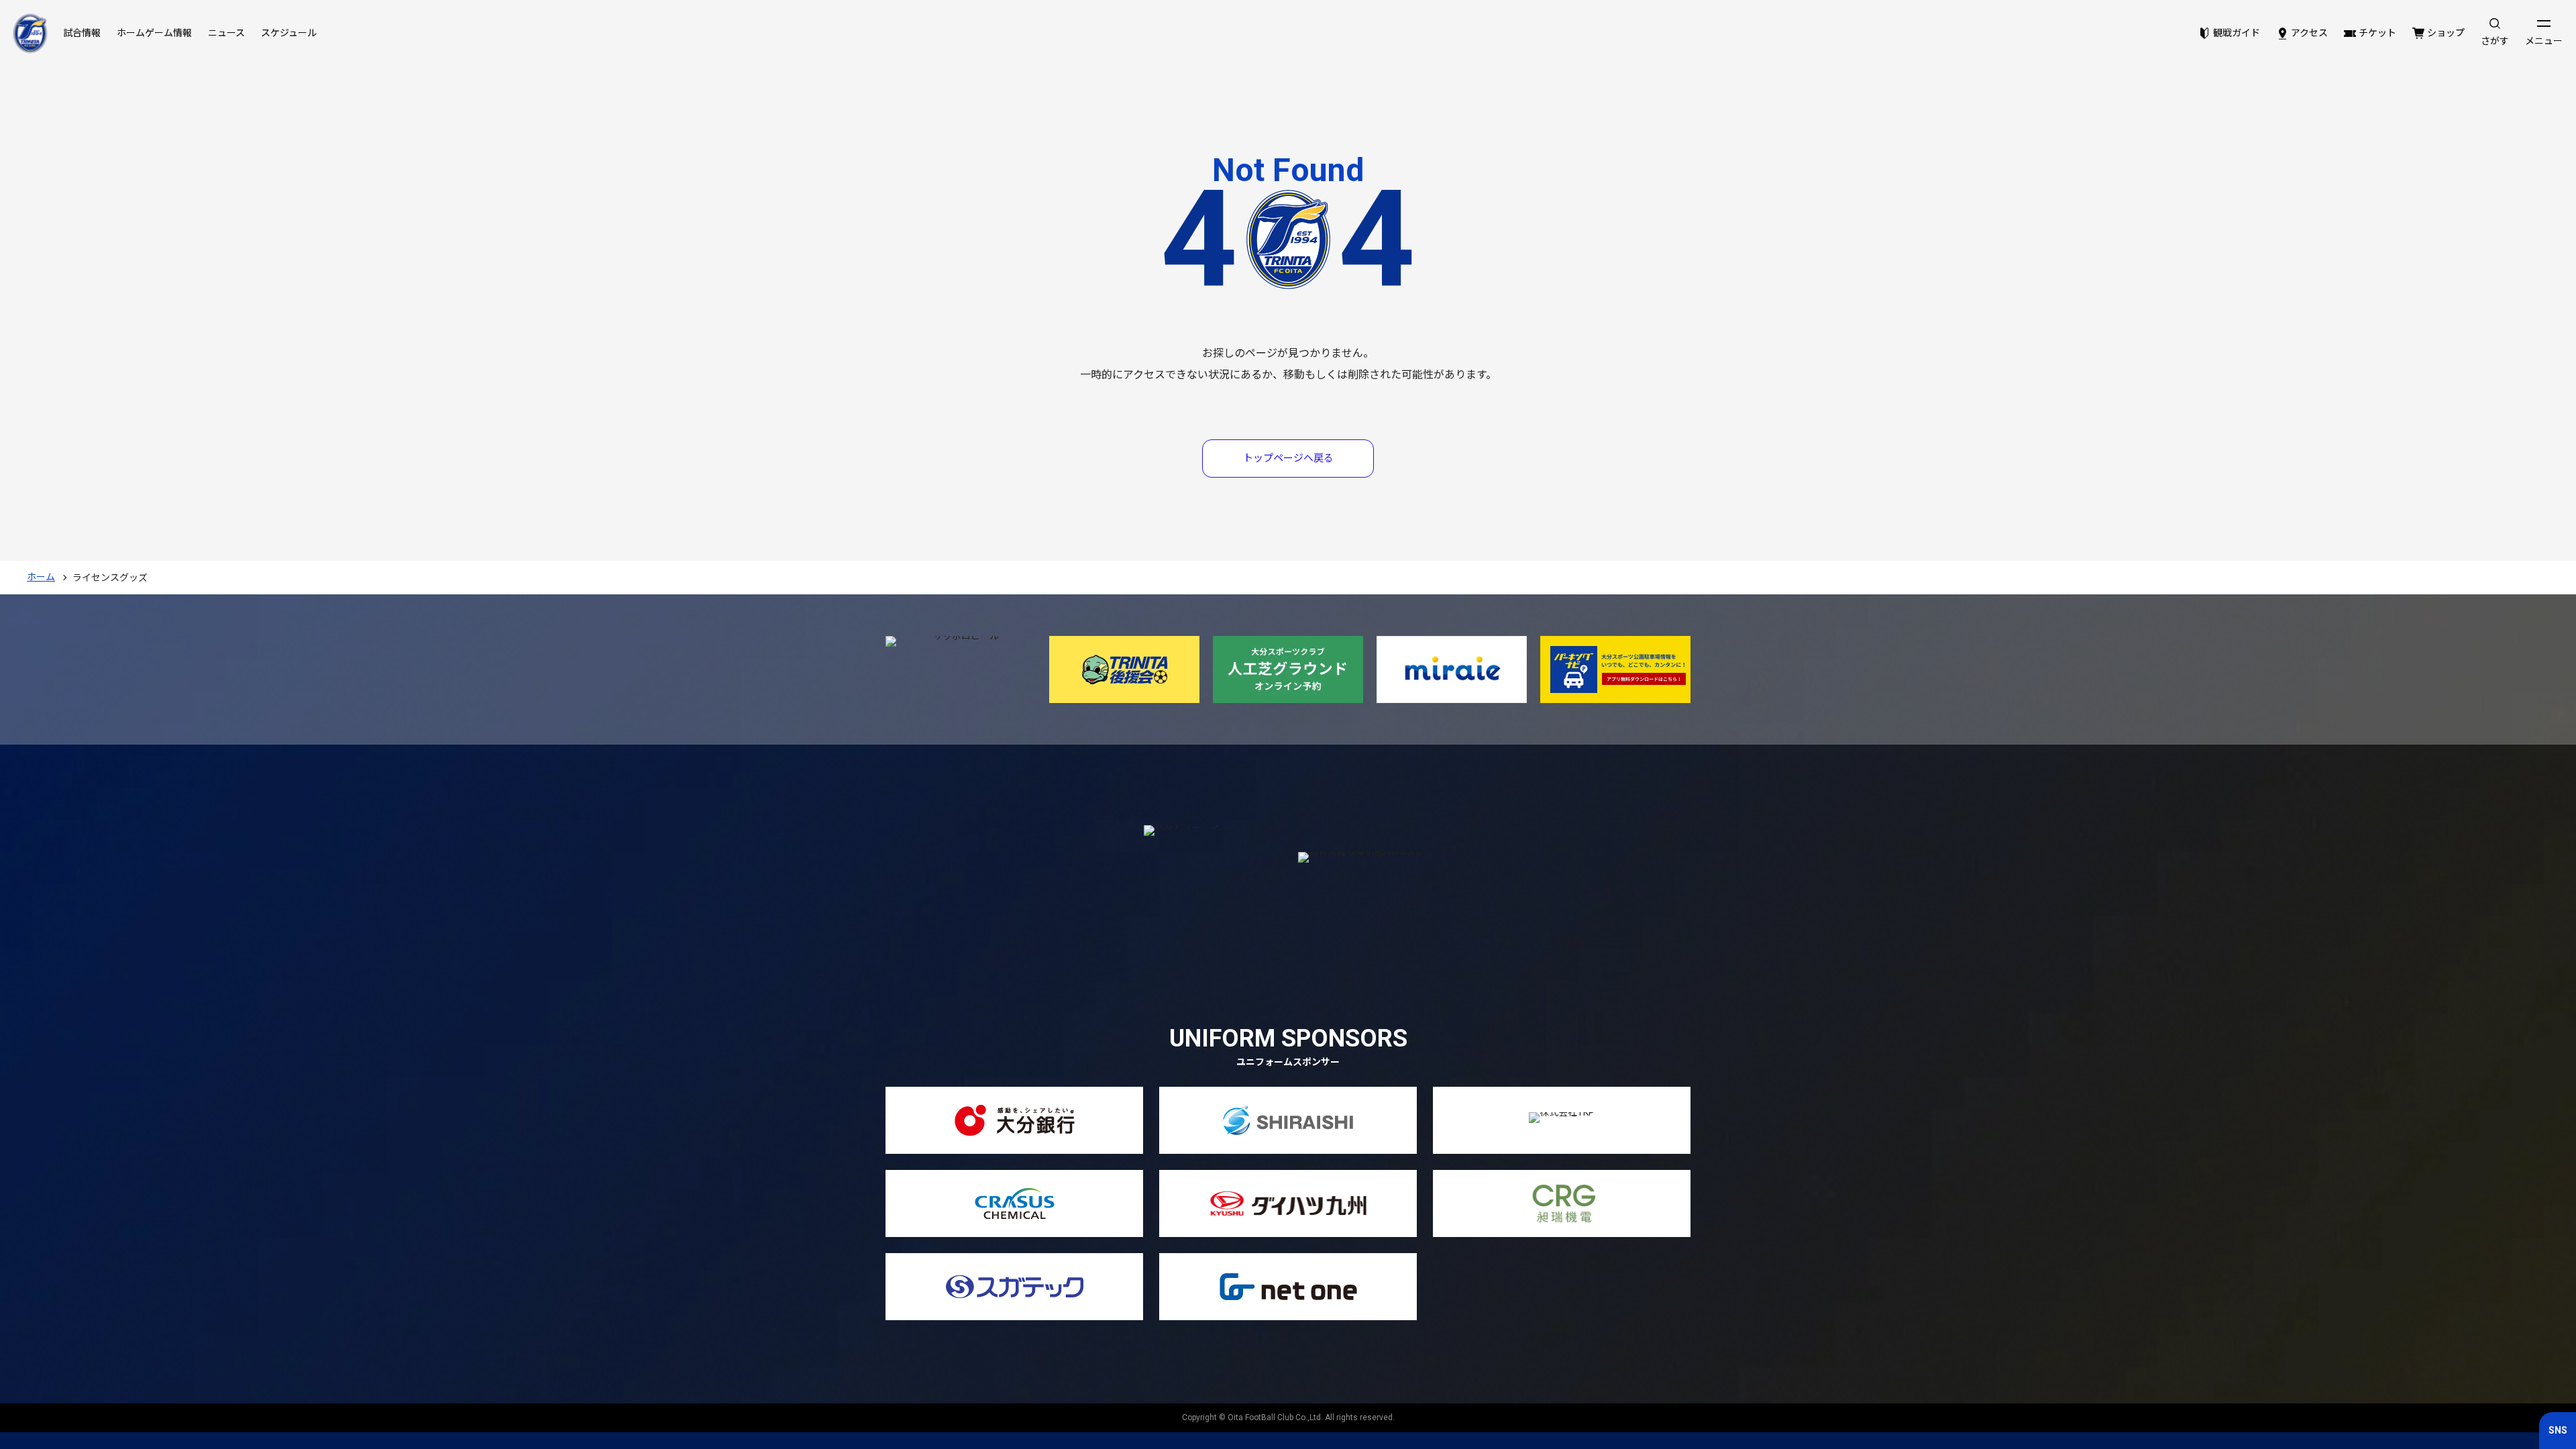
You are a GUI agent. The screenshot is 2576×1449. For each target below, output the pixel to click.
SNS (2558, 1430)
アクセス (2309, 33)
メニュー (2544, 41)
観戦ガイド (2237, 33)
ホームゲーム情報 (154, 33)
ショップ (2446, 33)
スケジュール (289, 33)
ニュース (226, 33)
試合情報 (82, 33)
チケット (2377, 33)
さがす (2495, 41)
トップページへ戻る (1288, 458)
